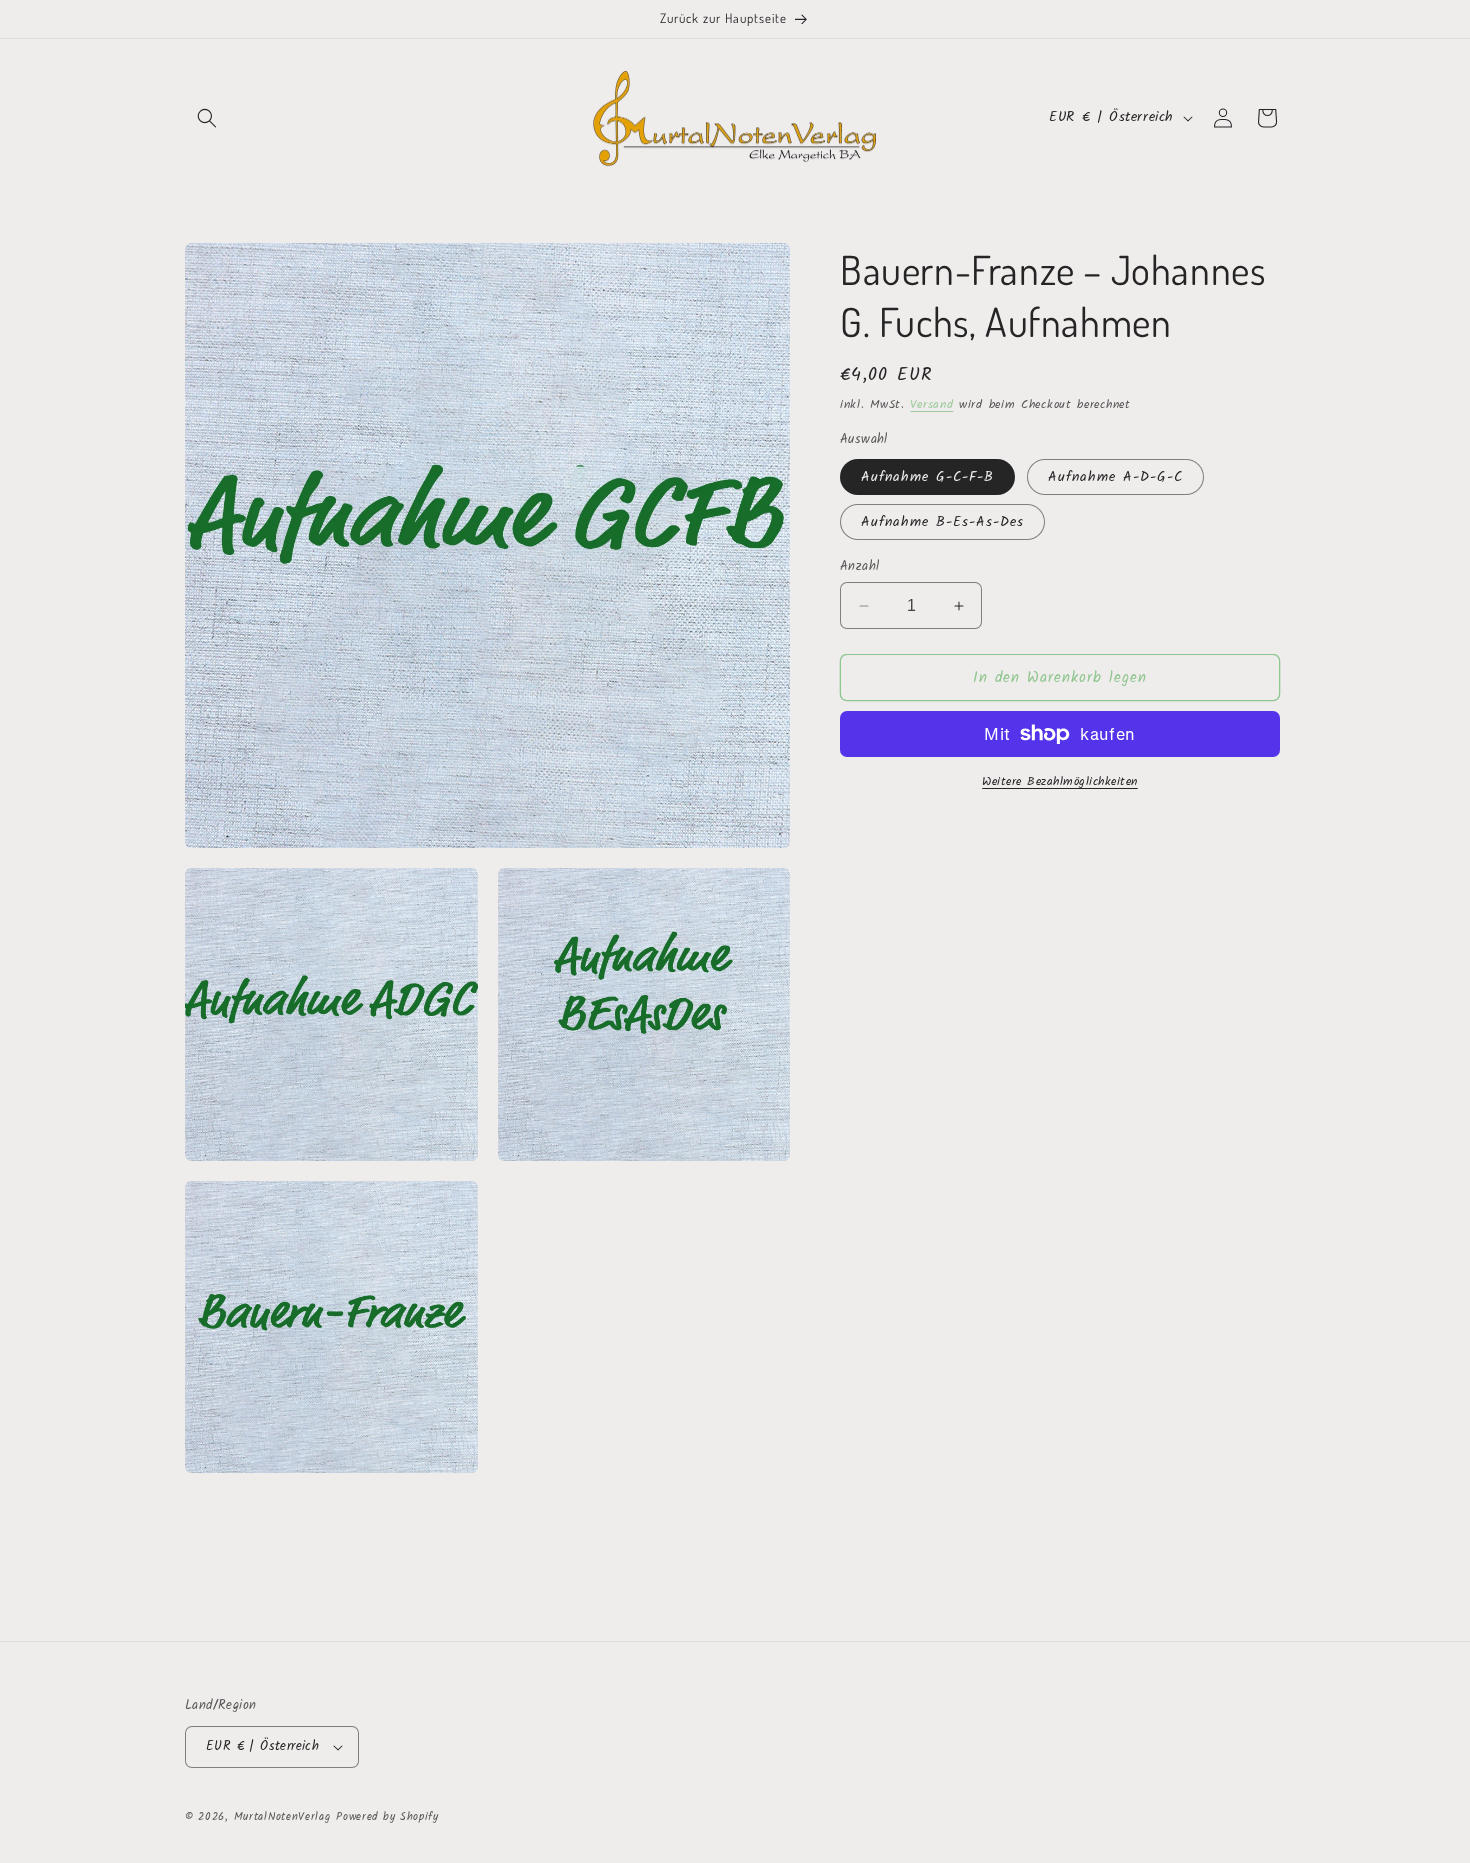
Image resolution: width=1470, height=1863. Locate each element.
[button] (207, 118)
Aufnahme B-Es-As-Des (942, 522)
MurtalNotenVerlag (282, 1817)
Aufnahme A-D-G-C (1115, 477)
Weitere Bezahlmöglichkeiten (1060, 782)
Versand (931, 404)
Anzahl (859, 567)
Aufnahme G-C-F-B (927, 477)
